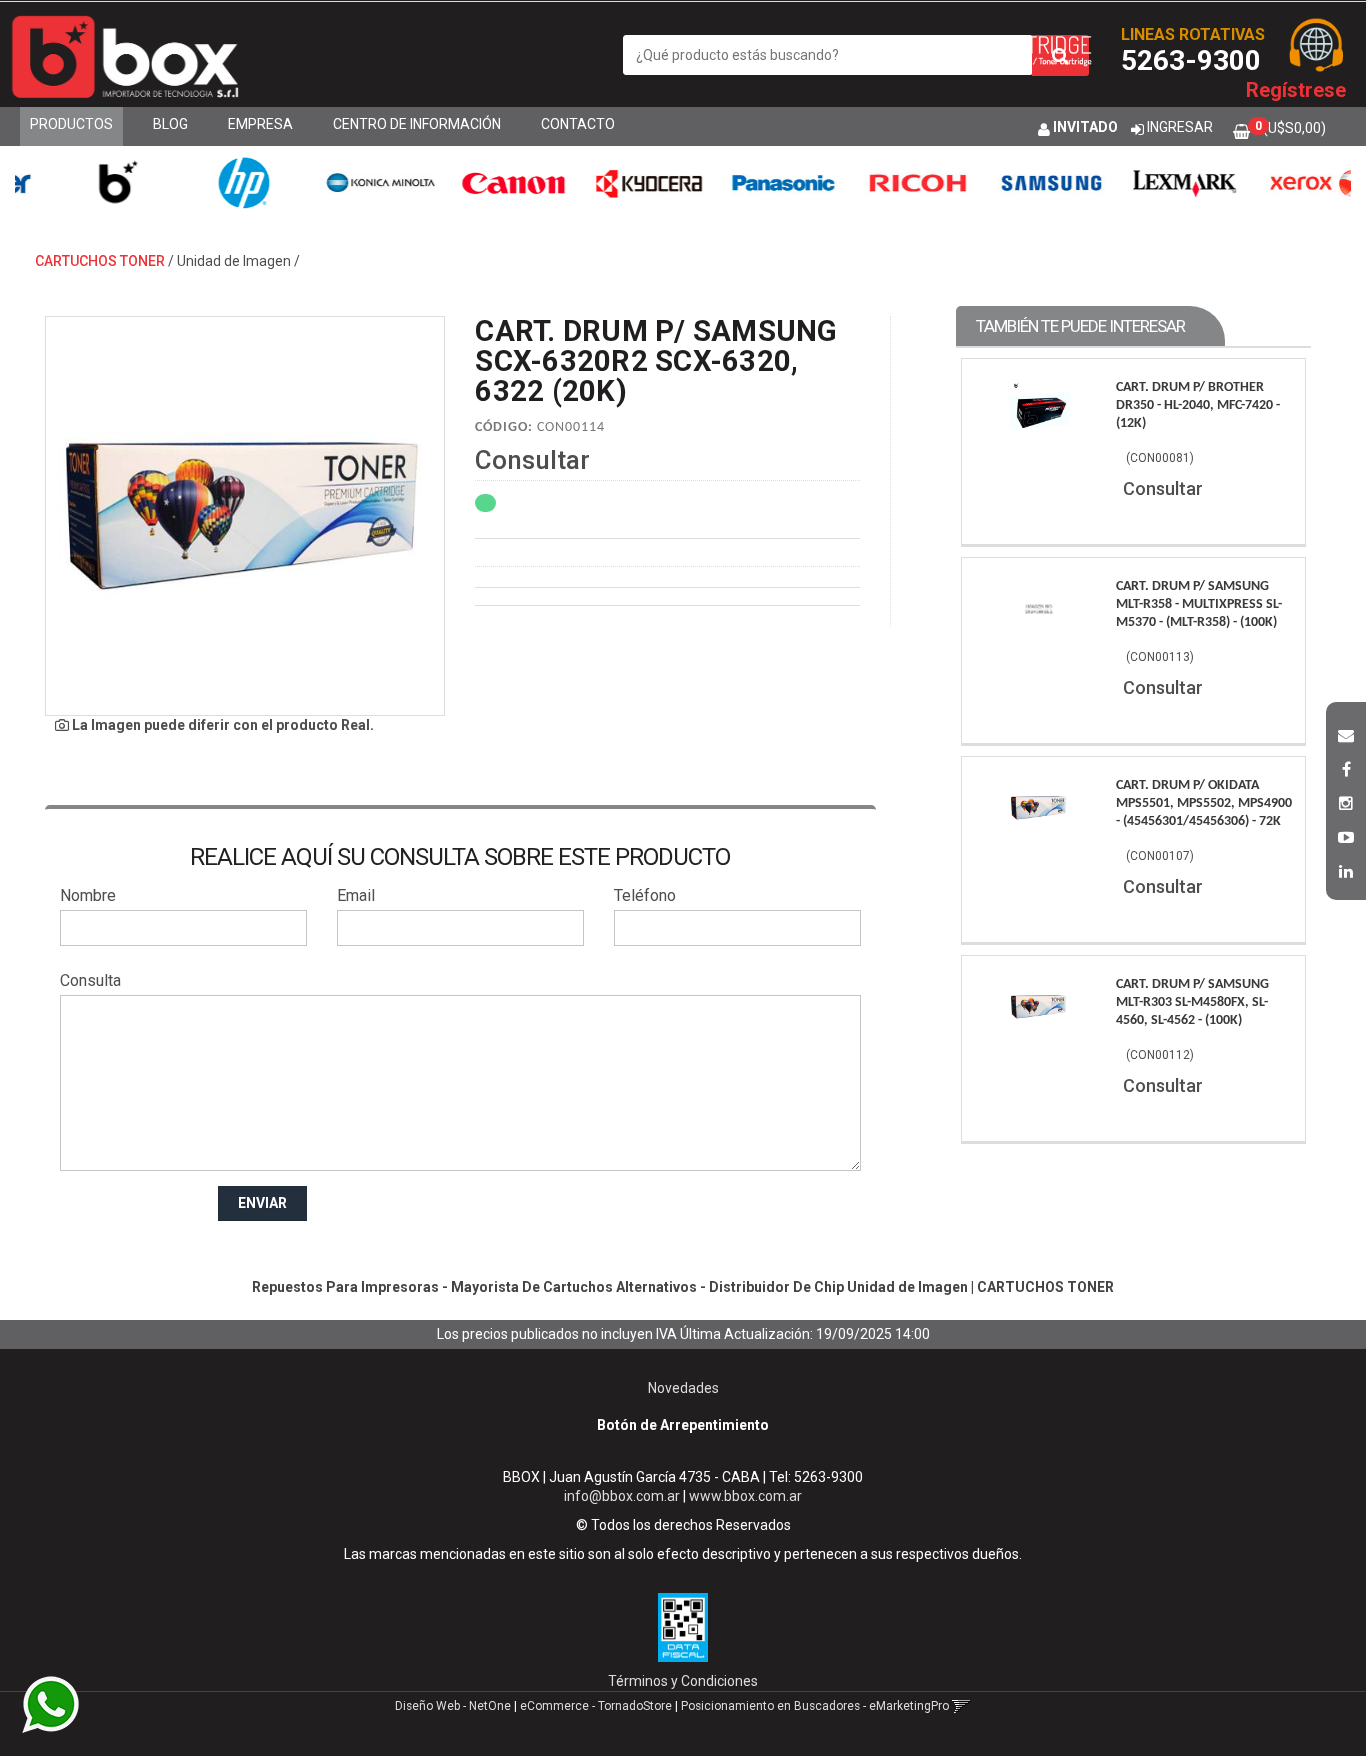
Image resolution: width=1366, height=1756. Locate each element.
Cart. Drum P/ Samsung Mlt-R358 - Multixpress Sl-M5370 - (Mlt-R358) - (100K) (1199, 604)
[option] (90, 182)
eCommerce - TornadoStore (596, 1706)
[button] (1346, 733)
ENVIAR (262, 1203)
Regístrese (1296, 90)
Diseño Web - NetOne (453, 1706)
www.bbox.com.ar (745, 1496)
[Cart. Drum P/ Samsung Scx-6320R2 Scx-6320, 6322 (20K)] (245, 516)
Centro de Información (417, 124)
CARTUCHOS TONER (100, 261)
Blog (170, 124)
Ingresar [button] (1180, 127)
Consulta (90, 980)
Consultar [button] (532, 460)
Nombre (88, 895)
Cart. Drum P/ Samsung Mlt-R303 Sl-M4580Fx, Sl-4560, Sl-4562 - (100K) (1192, 1002)
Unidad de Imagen (234, 261)
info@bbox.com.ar (622, 1496)
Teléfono (645, 895)
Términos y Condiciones (683, 1681)
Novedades (683, 1388)
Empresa (260, 124)
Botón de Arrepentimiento (683, 1425)
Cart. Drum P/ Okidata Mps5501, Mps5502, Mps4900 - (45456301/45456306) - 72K (1204, 803)
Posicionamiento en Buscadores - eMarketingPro (815, 1706)
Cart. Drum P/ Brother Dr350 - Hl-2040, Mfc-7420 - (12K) (1198, 405)
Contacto (578, 124)
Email (356, 895)
